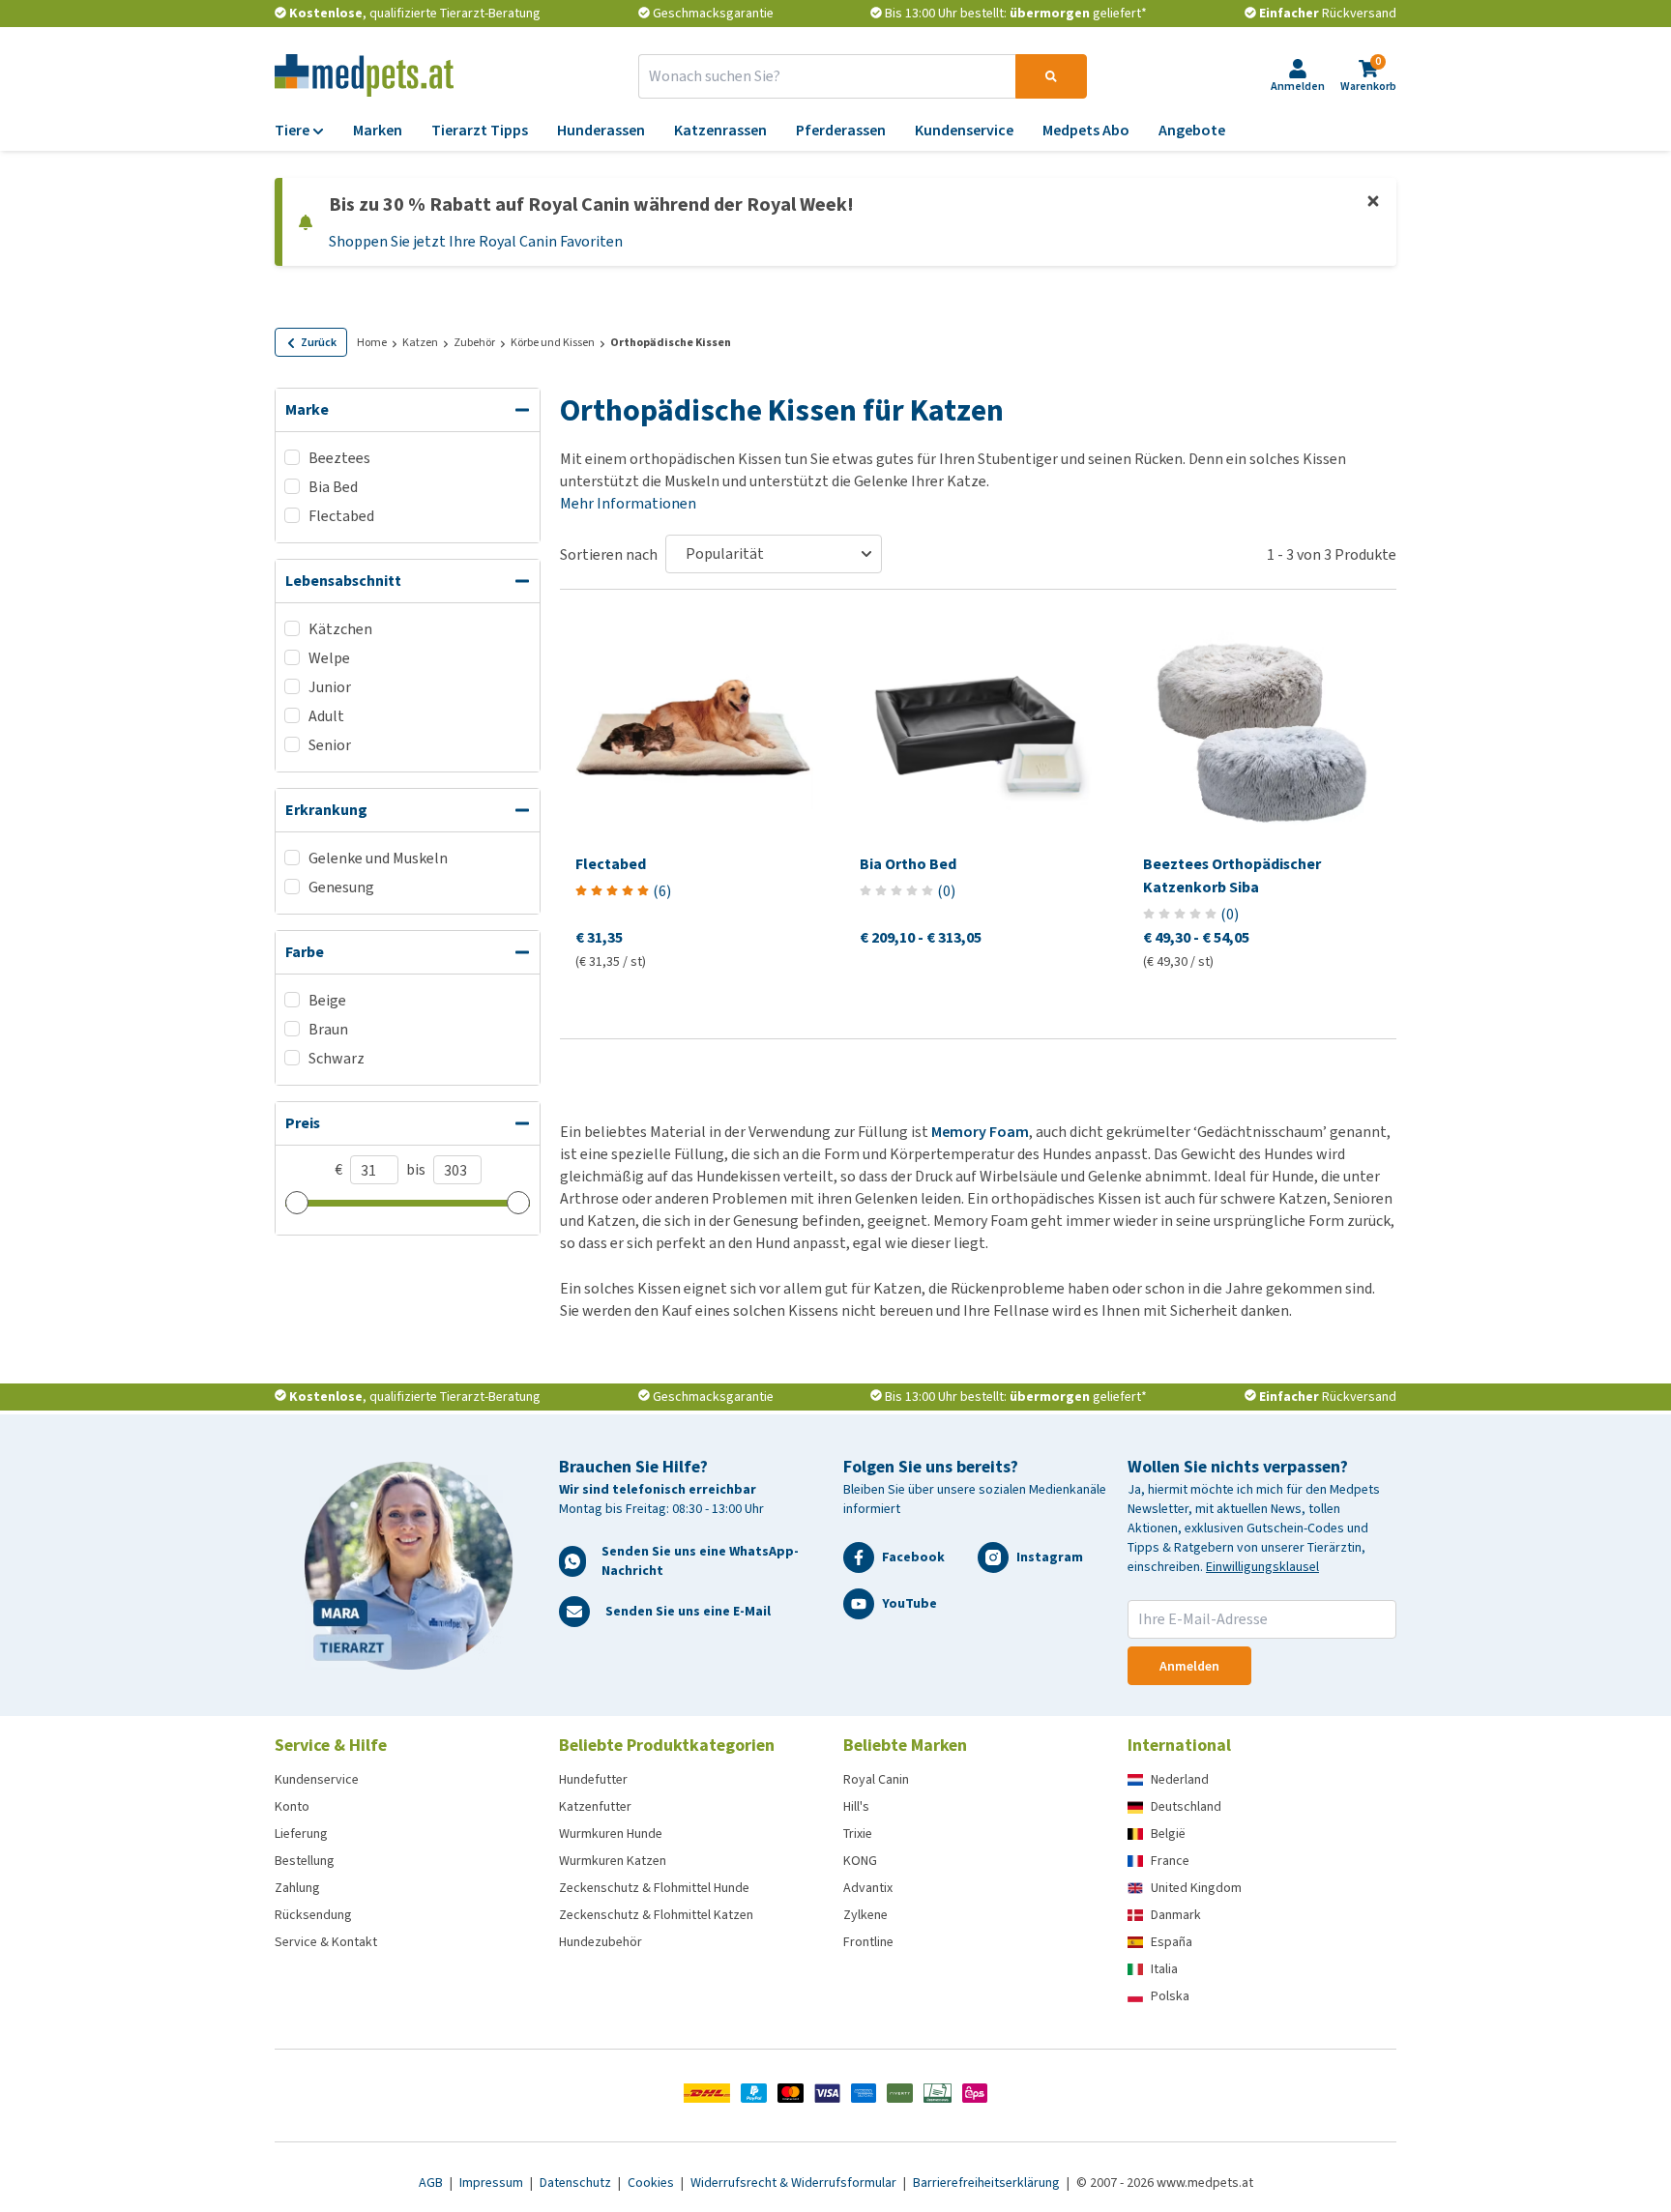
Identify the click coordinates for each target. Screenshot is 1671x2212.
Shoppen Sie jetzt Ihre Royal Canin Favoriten (476, 241)
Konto (292, 1806)
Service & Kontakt (326, 1942)
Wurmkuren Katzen (613, 1861)
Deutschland (1186, 1806)
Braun (328, 1029)
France (1170, 1861)
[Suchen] (1051, 76)
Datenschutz (577, 2183)
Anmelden (1189, 1666)
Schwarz (337, 1058)
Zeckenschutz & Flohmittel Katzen (656, 1915)
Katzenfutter (595, 1806)
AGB (432, 2183)
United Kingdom (1196, 1888)
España (1172, 1942)
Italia (1164, 1969)
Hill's (856, 1806)
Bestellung (305, 1861)
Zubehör (474, 342)
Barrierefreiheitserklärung (988, 2183)
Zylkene (865, 1915)
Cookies (652, 2183)
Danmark (1176, 1915)
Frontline (868, 1942)
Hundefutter (593, 1779)
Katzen (420, 342)
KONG (860, 1861)
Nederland (1180, 1779)
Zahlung (297, 1888)
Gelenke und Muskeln (378, 858)
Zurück (319, 342)
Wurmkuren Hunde (611, 1834)
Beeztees (339, 458)
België (1168, 1834)
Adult (326, 716)
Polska (1170, 1996)
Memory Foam (980, 1132)
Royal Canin (876, 1779)
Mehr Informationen (628, 503)
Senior (330, 745)
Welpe (329, 658)
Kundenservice (317, 1779)
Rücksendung (313, 1915)
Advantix (868, 1888)
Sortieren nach (609, 554)
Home (372, 342)
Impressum (493, 2183)
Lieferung (301, 1834)
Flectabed (341, 516)
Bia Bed (333, 487)
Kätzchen (340, 629)
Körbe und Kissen (553, 342)
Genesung (341, 887)
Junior (330, 687)
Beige (327, 1000)
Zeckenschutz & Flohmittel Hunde (654, 1888)
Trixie (858, 1834)
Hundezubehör (601, 1942)
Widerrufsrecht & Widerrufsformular (795, 2183)
